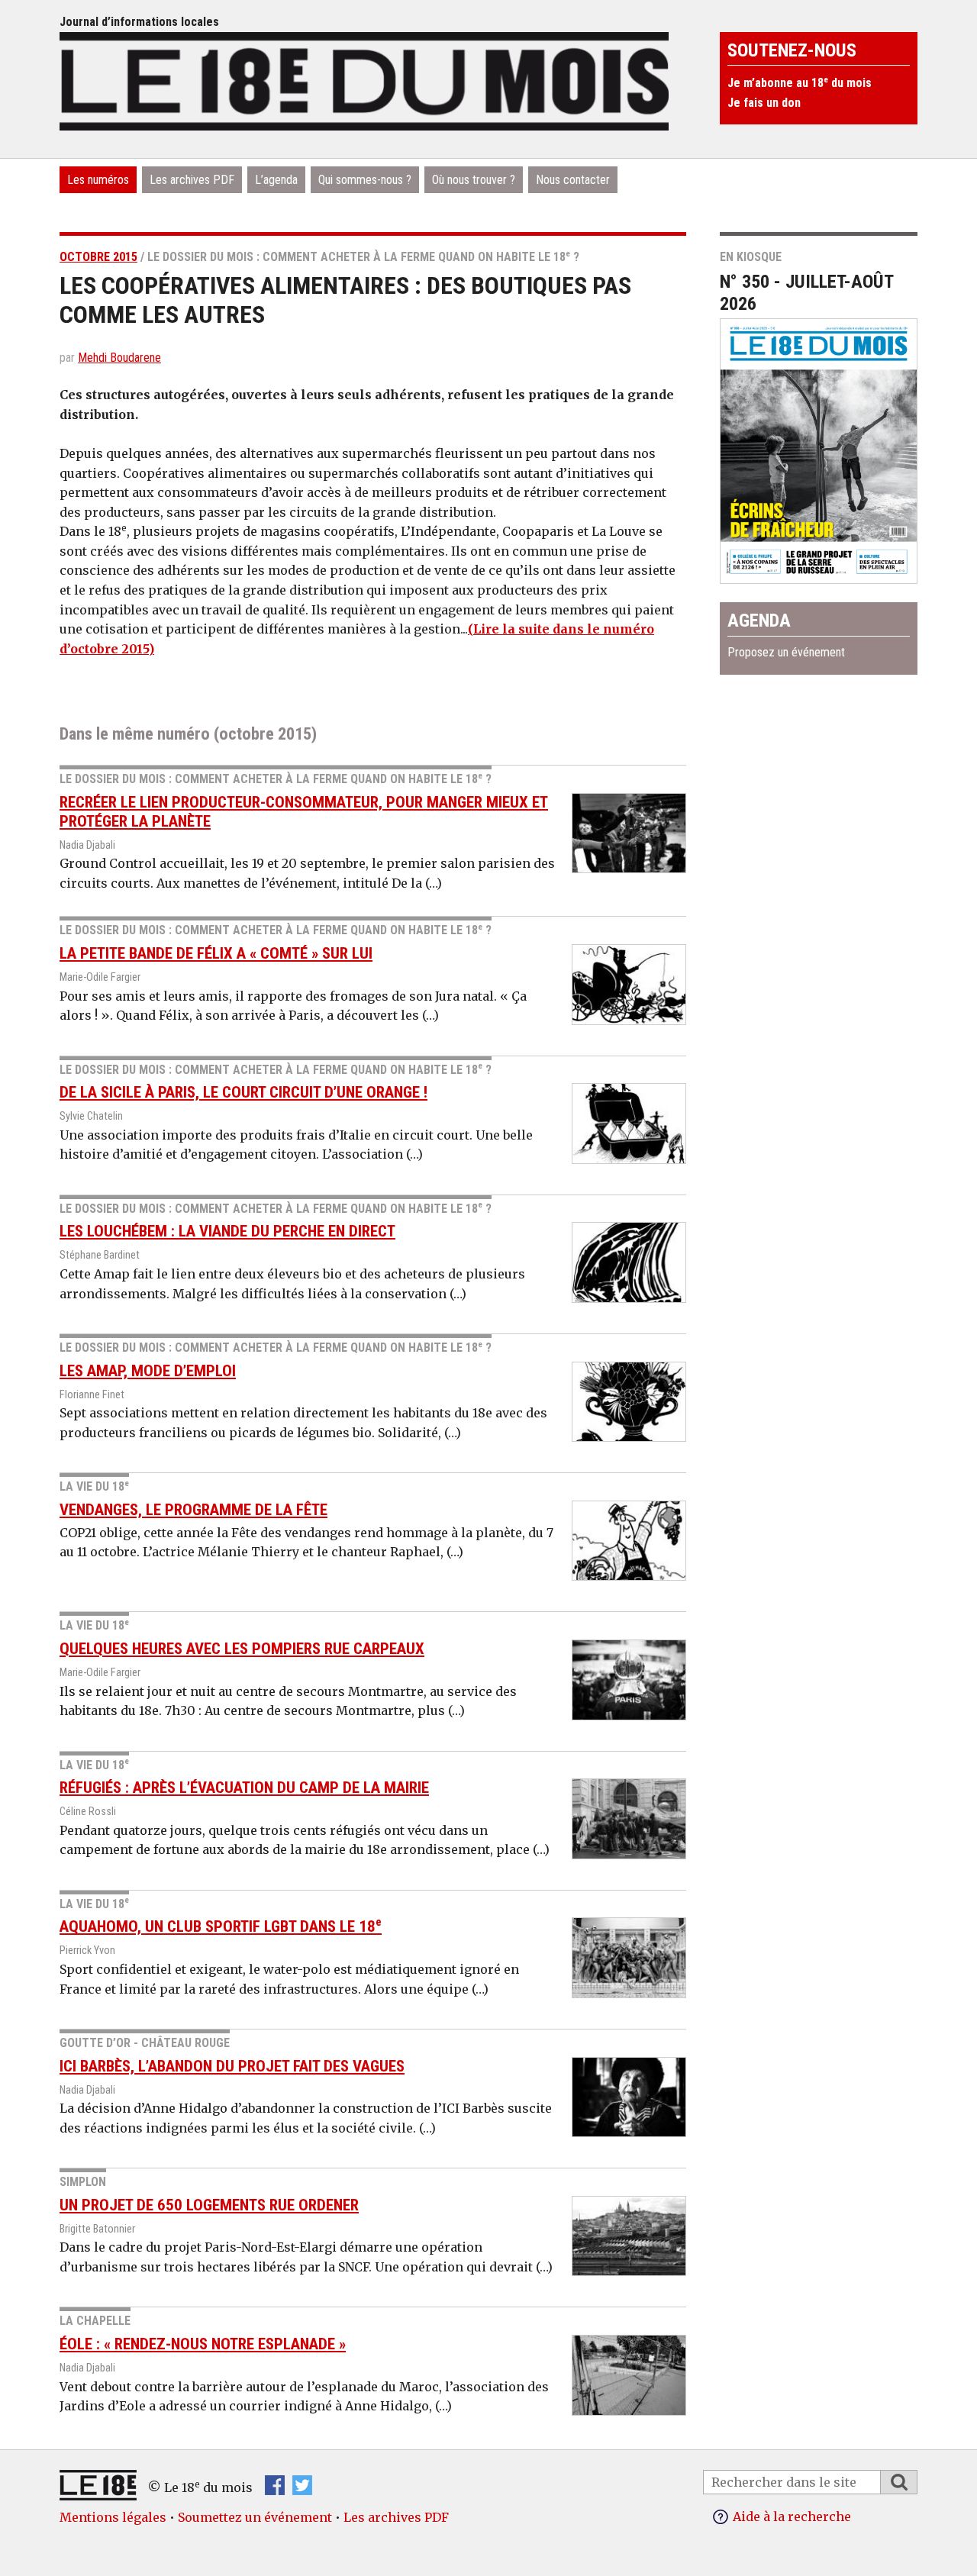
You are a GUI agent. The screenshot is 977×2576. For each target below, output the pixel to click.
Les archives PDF (192, 180)
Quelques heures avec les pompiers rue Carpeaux (242, 1649)
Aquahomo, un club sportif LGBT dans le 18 (221, 1926)
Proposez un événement (786, 652)
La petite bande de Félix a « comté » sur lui (216, 953)
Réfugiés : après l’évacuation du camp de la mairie (244, 1788)
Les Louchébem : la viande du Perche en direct (227, 1231)
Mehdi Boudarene (119, 358)
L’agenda (276, 180)
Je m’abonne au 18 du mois (800, 83)
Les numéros (98, 180)
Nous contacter (573, 180)
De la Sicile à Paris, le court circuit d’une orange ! (243, 1092)
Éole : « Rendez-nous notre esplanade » (203, 2344)
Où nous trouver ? (474, 180)
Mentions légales (113, 2517)
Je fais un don (764, 103)
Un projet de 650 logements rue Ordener (209, 2205)
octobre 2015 (98, 257)
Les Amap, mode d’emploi (148, 1371)
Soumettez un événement (255, 2517)
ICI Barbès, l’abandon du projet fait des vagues (232, 2066)
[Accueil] (364, 79)
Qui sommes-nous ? (365, 180)
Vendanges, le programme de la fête (193, 1510)
